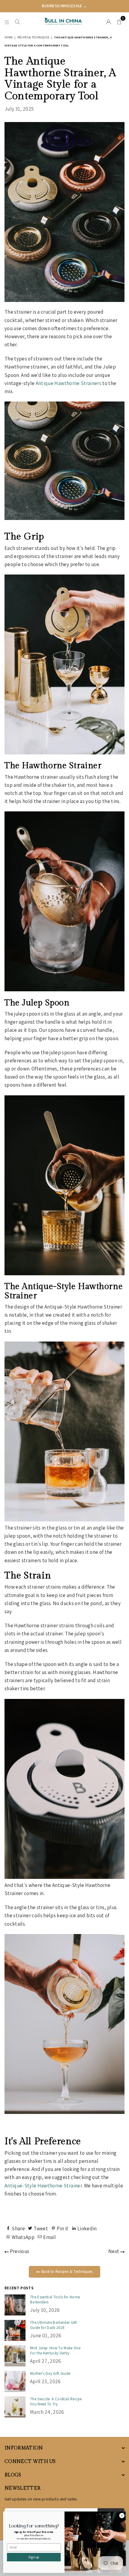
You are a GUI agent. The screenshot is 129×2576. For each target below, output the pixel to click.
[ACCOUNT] (109, 21)
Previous (19, 2251)
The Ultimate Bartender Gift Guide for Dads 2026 (53, 2325)
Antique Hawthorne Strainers (69, 383)
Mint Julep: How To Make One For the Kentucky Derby (55, 2351)
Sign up (34, 2557)
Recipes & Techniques (33, 37)
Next (114, 2251)
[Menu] (7, 21)
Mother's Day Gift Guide (50, 2373)
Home (9, 37)
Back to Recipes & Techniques (67, 2272)
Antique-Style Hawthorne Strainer (43, 2186)
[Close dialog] (122, 2515)
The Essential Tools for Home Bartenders (55, 2300)
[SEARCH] (18, 21)
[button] (119, 21)
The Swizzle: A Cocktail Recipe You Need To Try (56, 2401)
